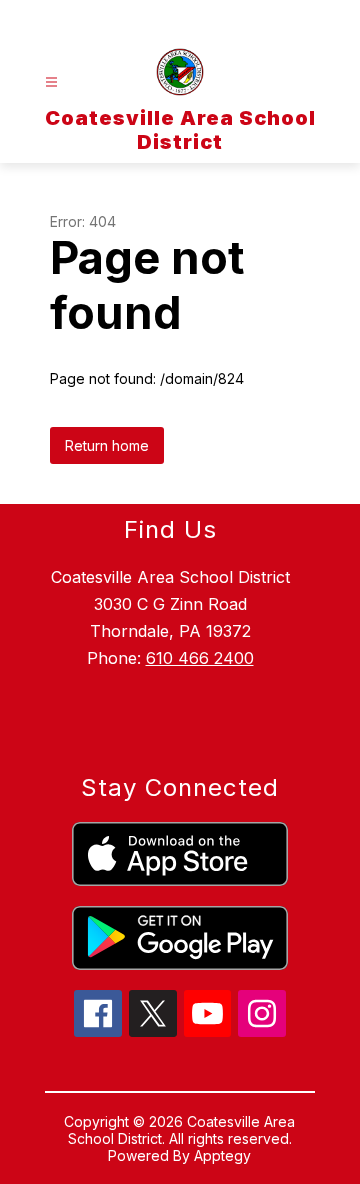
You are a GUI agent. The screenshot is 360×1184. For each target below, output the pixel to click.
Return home (107, 445)
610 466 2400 (200, 658)
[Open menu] (51, 82)
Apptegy (222, 1155)
